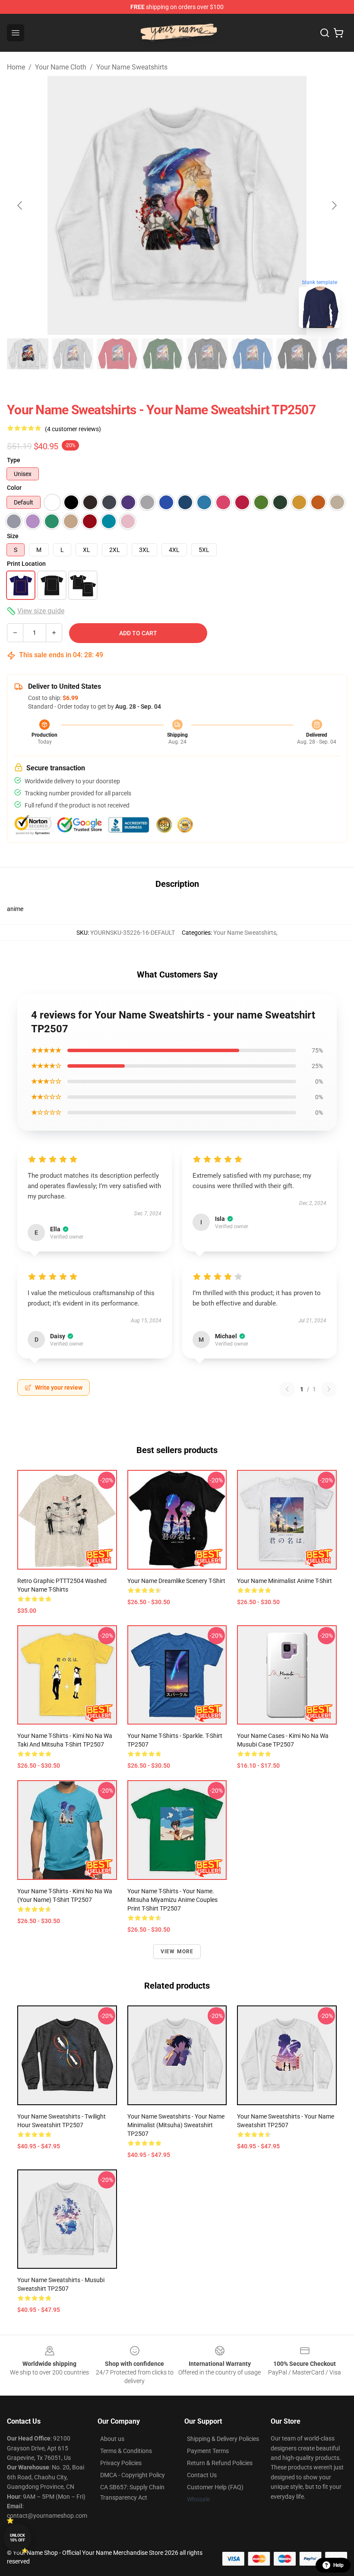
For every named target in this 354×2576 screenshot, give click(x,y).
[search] (325, 33)
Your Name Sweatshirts (132, 67)
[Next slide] (334, 205)
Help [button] (338, 2565)
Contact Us (202, 2475)
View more (177, 1952)
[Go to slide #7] (297, 354)
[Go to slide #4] (162, 354)
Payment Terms (208, 2451)
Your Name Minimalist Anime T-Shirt (284, 1581)
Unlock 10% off (17, 2538)
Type (14, 460)
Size (13, 536)
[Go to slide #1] (28, 354)
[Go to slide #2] (73, 354)
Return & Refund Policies (220, 2463)
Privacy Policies (121, 2463)
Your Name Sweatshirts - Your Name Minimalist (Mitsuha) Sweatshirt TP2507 (176, 2125)
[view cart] (338, 33)
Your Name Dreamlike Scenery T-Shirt (176, 1581)
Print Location (26, 564)
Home (16, 67)
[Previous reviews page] (287, 1389)
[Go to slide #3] (117, 354)
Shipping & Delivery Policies (223, 2439)
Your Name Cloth (61, 67)
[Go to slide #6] (252, 354)
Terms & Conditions (126, 2451)
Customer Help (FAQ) (215, 2487)
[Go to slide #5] (207, 354)
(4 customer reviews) (73, 429)
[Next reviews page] (329, 1389)
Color (14, 488)
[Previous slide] (20, 205)
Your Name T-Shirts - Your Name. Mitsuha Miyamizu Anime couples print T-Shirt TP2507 (172, 1900)
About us (112, 2439)
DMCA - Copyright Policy (133, 2475)
